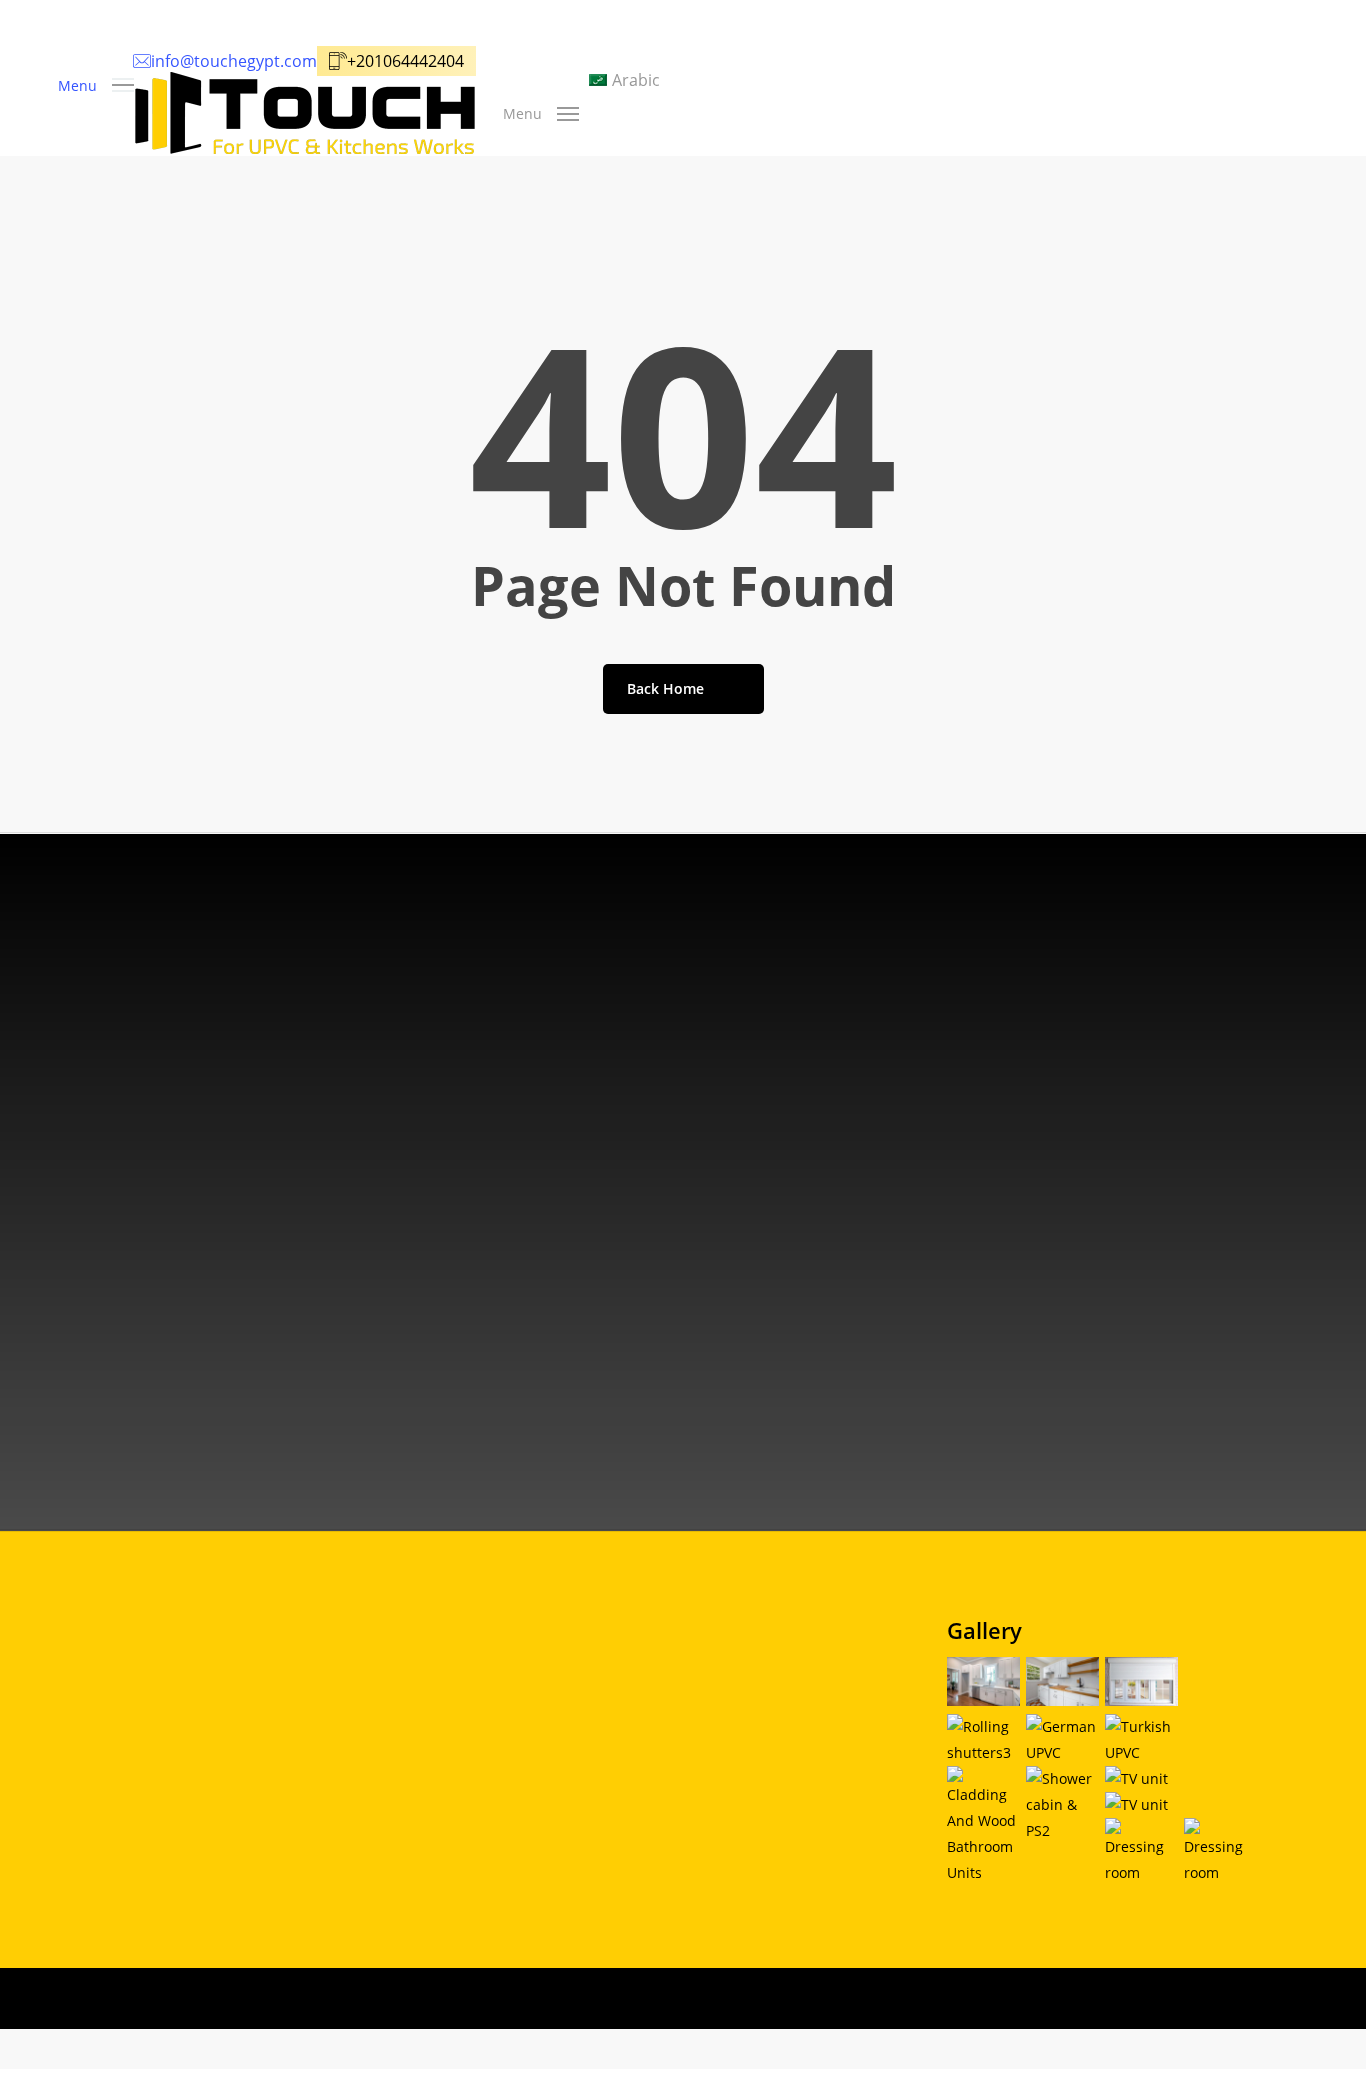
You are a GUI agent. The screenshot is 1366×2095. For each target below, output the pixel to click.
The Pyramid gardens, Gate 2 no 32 (284, 1223)
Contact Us (665, 1852)
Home (645, 1720)
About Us (659, 1753)
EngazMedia (926, 2050)
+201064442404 (210, 1375)
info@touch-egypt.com (242, 1299)
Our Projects (670, 1819)
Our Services (670, 1786)
